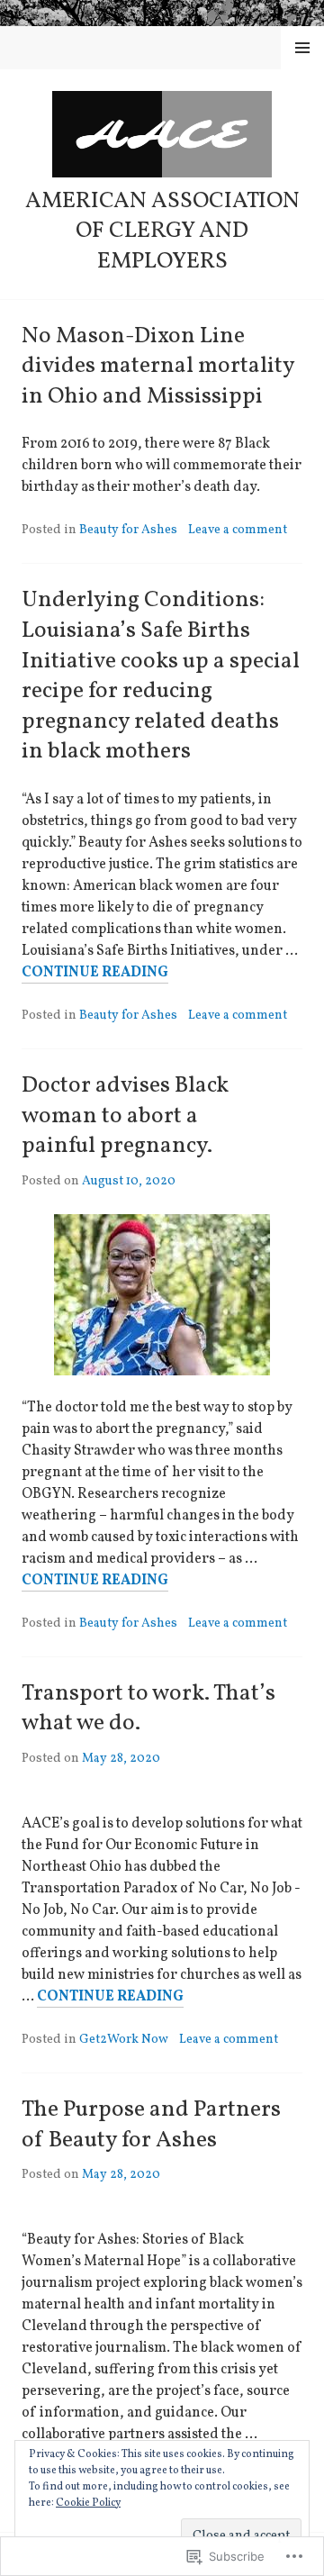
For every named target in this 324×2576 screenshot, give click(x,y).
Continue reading (95, 973)
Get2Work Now (124, 2040)
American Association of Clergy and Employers (162, 231)
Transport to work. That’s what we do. (148, 1709)
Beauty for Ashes (128, 530)
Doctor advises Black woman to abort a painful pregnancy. (125, 1116)
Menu (303, 48)
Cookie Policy (88, 2503)
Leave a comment (238, 530)
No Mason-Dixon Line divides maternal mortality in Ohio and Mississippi (158, 367)
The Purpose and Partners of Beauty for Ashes (151, 2125)
